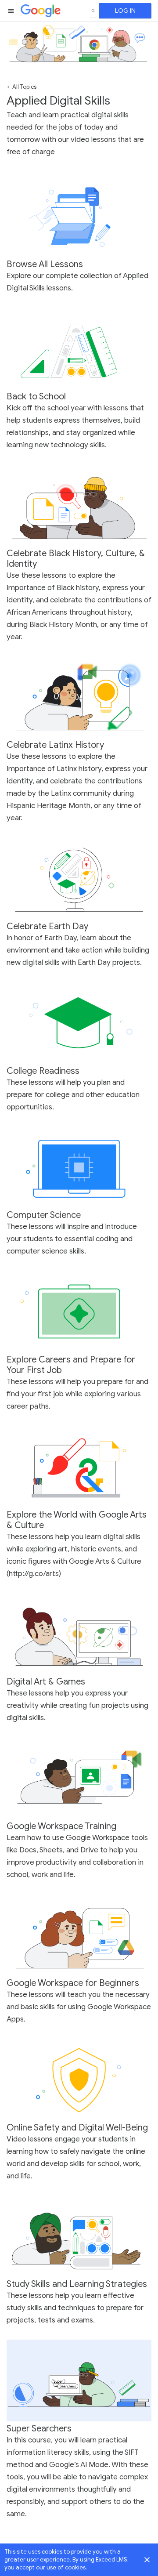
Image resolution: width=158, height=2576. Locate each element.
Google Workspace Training (61, 1826)
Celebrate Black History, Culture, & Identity (76, 559)
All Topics (24, 87)
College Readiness (43, 1071)
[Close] (147, 2560)
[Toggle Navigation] (11, 11)
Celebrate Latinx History (55, 745)
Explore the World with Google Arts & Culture (77, 1520)
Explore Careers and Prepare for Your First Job (71, 1365)
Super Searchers (39, 2429)
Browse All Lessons (45, 264)
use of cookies (66, 2567)
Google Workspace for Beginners (73, 1983)
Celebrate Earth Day (47, 926)
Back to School (36, 397)
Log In (125, 11)
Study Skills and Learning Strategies (77, 2284)
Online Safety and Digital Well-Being (77, 2128)
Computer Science (44, 1215)
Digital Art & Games (46, 1682)
